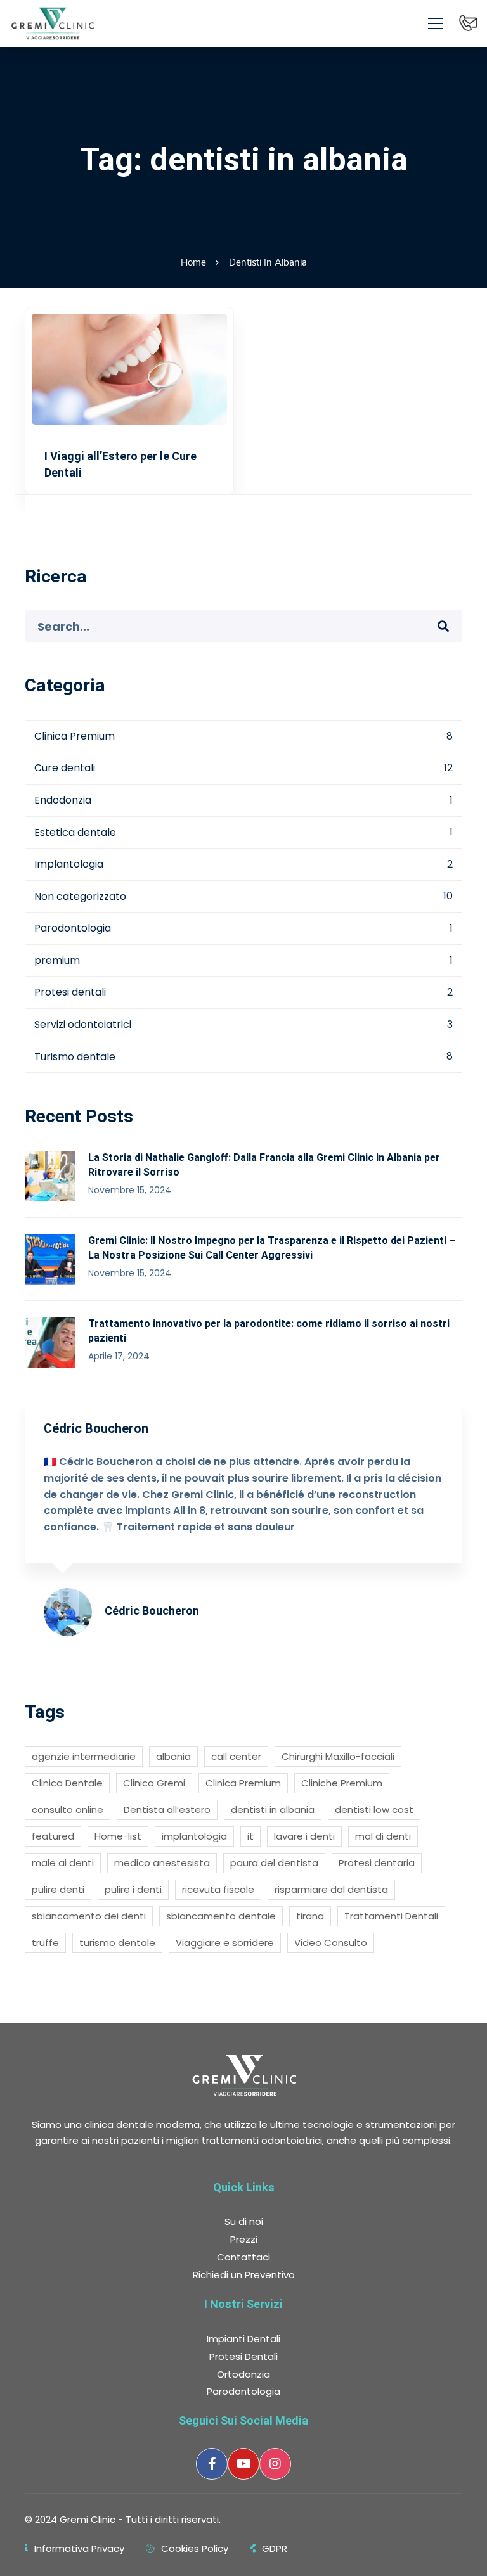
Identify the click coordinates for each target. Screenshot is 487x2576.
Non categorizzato (243, 896)
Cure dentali (243, 768)
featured (53, 1836)
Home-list (118, 1836)
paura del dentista (274, 1863)
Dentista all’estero (167, 1810)
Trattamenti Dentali (391, 1916)
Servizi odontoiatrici (243, 1024)
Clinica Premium (243, 736)
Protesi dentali (243, 992)
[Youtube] (243, 2464)
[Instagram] (275, 2464)
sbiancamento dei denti (89, 1916)
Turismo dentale (243, 1057)
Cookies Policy (195, 2548)
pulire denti (58, 1889)
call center (236, 1756)
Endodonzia (243, 800)
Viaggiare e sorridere (225, 1943)
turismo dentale (117, 1943)
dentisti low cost (374, 1810)
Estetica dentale (243, 832)
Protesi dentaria (377, 1863)
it (250, 1836)
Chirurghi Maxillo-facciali (338, 1756)
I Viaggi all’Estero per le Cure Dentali (120, 464)
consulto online (68, 1810)
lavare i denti (304, 1836)
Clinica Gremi (154, 1783)
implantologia (194, 1836)
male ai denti (63, 1863)
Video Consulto (331, 1943)
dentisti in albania (273, 1810)
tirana (310, 1916)
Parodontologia (243, 928)
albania (173, 1756)
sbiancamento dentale (221, 1916)
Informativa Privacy (79, 2548)
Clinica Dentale (67, 1783)
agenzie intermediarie (84, 1756)
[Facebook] (212, 2464)
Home (193, 262)
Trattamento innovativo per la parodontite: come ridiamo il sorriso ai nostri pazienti (269, 1331)
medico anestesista (162, 1863)
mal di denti (383, 1836)
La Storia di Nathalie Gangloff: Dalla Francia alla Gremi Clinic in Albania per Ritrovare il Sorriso (264, 1165)
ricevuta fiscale (218, 1889)
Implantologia (243, 864)
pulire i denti (133, 1889)
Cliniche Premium (342, 1783)
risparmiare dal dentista (331, 1889)
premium (243, 960)
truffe (45, 1943)
